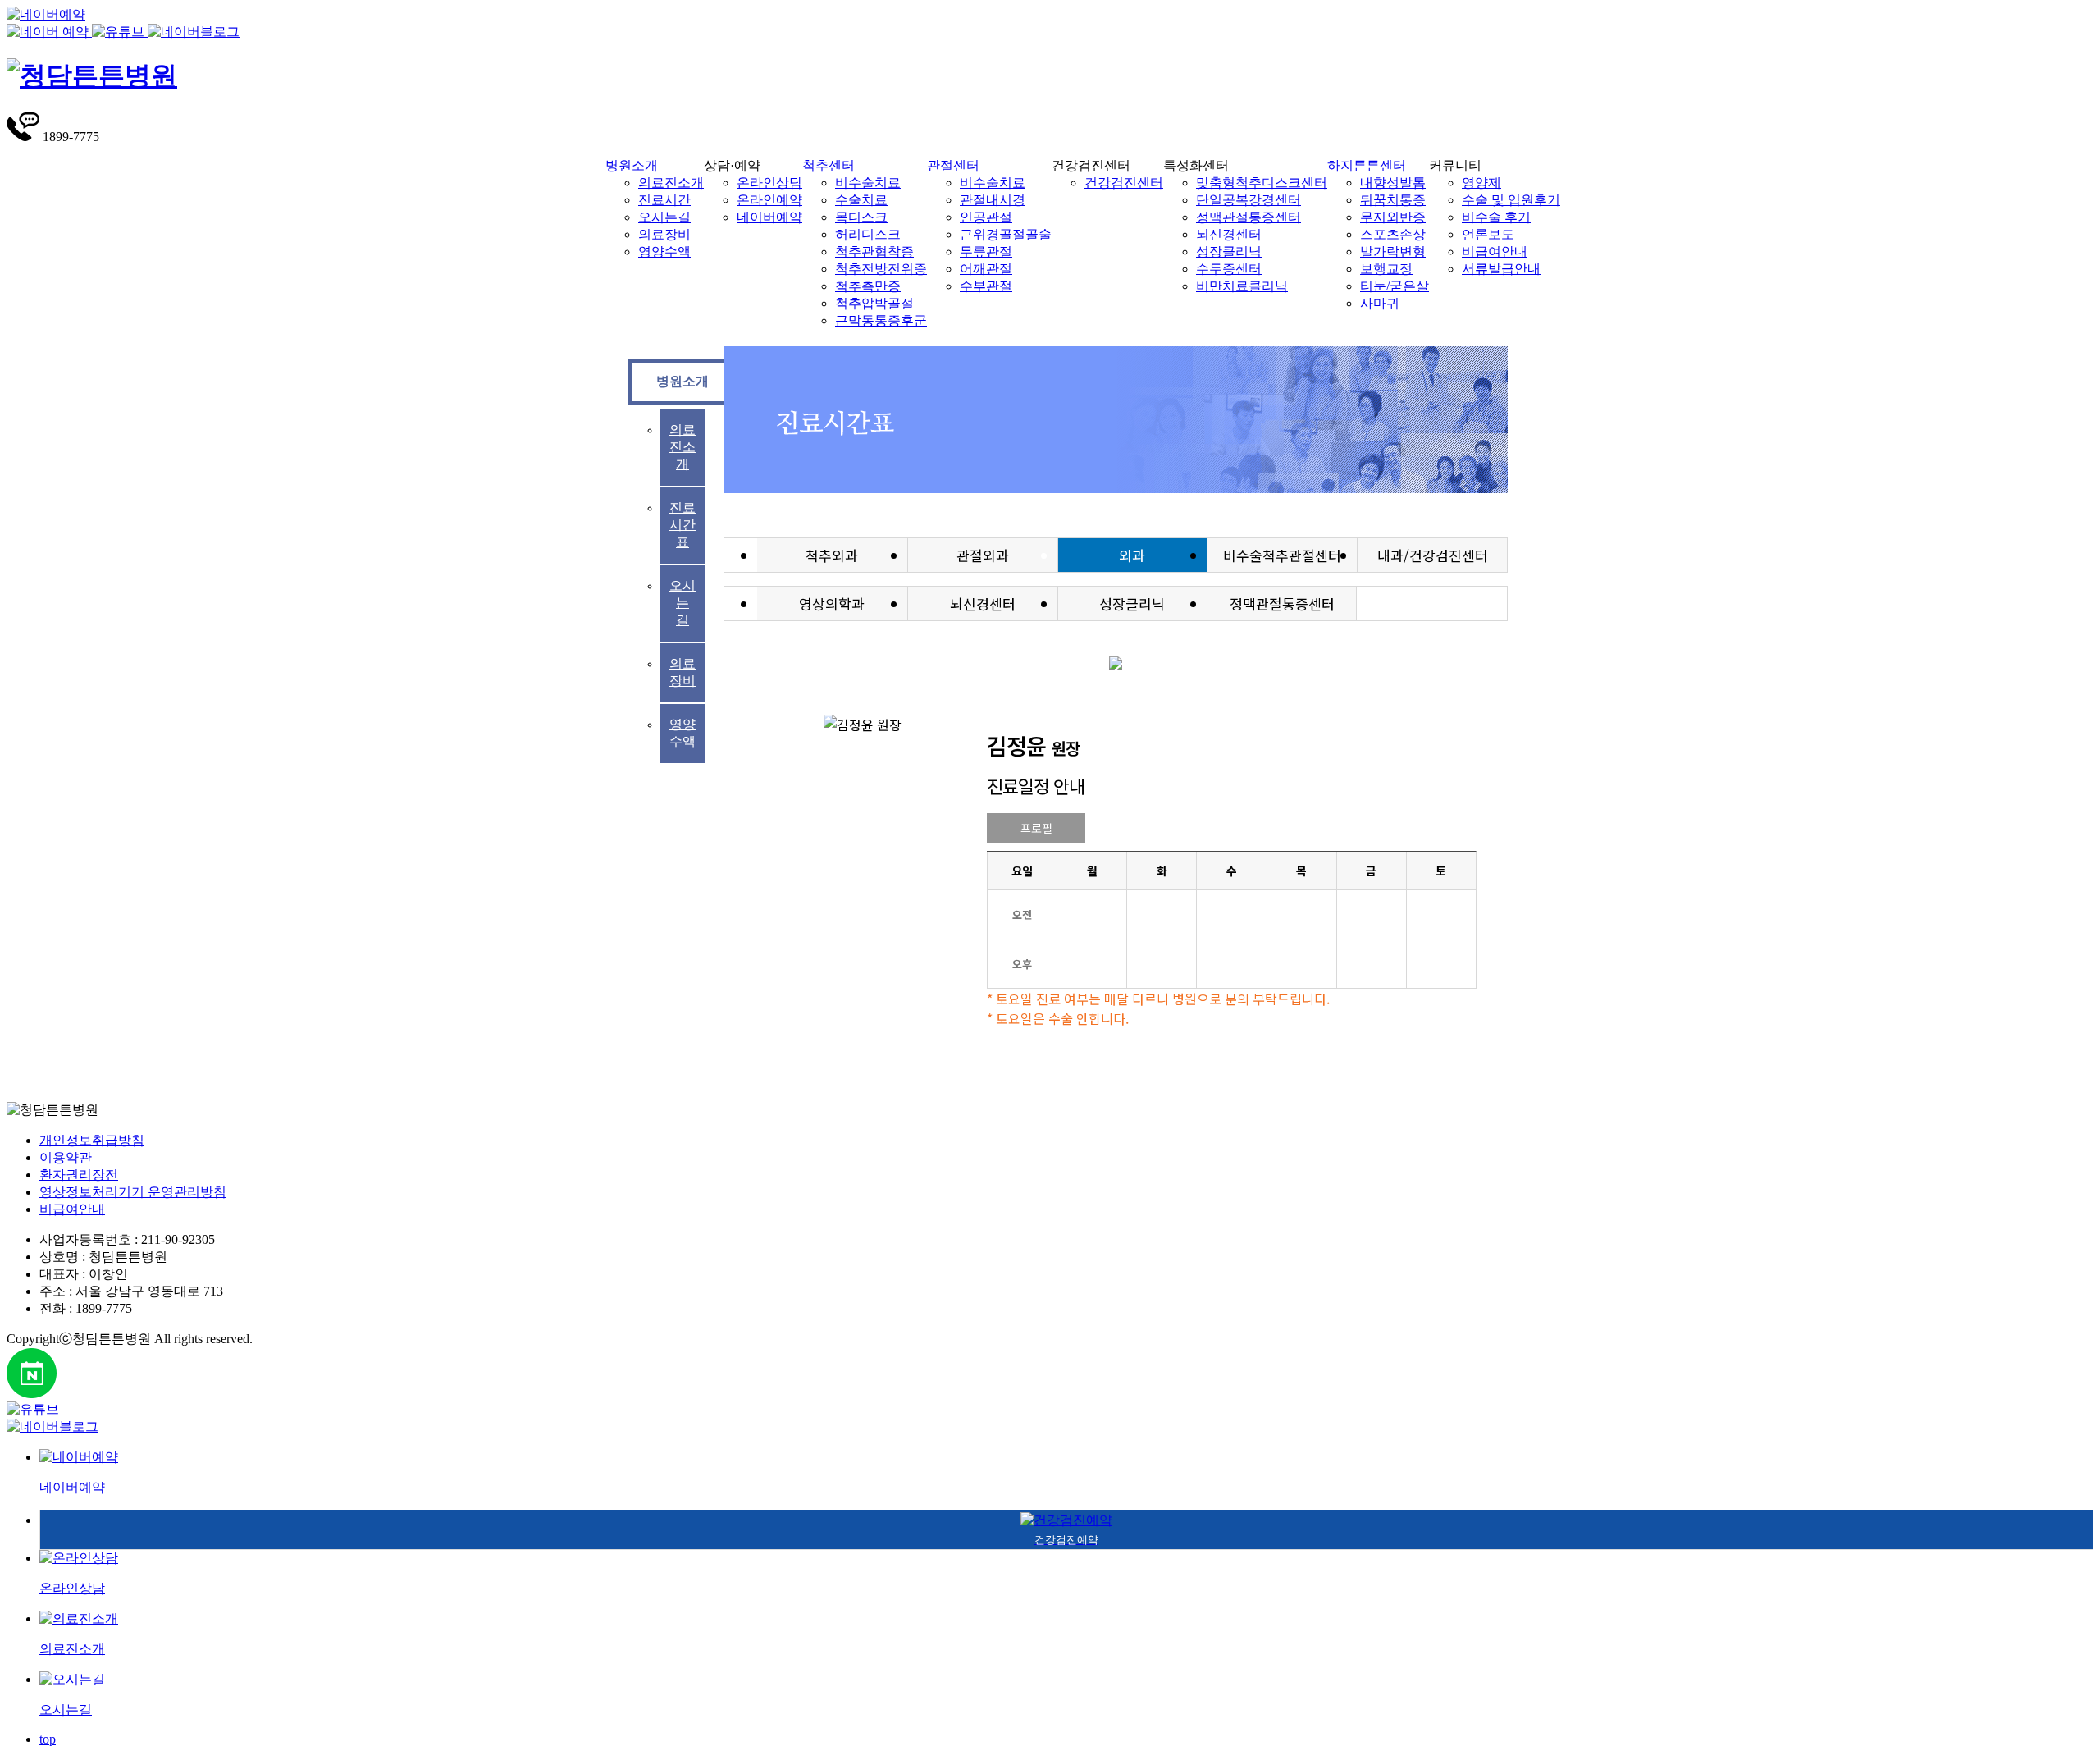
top (48, 1739)
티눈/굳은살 (1395, 286)
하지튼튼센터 (1367, 165)
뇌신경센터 (1229, 234)
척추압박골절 (874, 303)
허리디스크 (868, 234)
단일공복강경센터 (1249, 200)
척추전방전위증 (881, 269)
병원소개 (632, 165)
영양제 (1481, 183)
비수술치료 (868, 183)
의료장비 (664, 234)
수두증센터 (1229, 269)
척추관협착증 (874, 251)
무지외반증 (1393, 217)
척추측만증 (868, 286)
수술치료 (861, 200)
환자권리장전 (79, 1175)
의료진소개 (671, 183)
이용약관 (66, 1157)
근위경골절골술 (1006, 234)
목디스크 (861, 217)
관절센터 (953, 165)
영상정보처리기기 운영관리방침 (133, 1192)
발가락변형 (1393, 251)
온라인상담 (769, 183)
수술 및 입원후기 (1511, 200)
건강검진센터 (1124, 183)
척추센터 (829, 165)
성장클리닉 (1229, 251)
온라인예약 (769, 200)
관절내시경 (993, 200)
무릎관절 (986, 251)
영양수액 (664, 251)
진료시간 (664, 200)
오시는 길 (682, 603)
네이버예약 (769, 217)
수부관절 (986, 286)
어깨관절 (986, 269)
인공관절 (986, 217)
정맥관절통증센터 (1249, 217)
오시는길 (664, 217)
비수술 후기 (1496, 217)
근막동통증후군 (881, 320)
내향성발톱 (1393, 183)
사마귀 (1380, 303)
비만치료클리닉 (1242, 286)
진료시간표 (682, 525)
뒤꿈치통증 (1393, 200)
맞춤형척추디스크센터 (1262, 183)
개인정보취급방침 (92, 1140)
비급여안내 (1495, 251)
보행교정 (1386, 269)
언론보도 (1488, 234)
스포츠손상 (1393, 234)
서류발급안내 (1501, 269)
